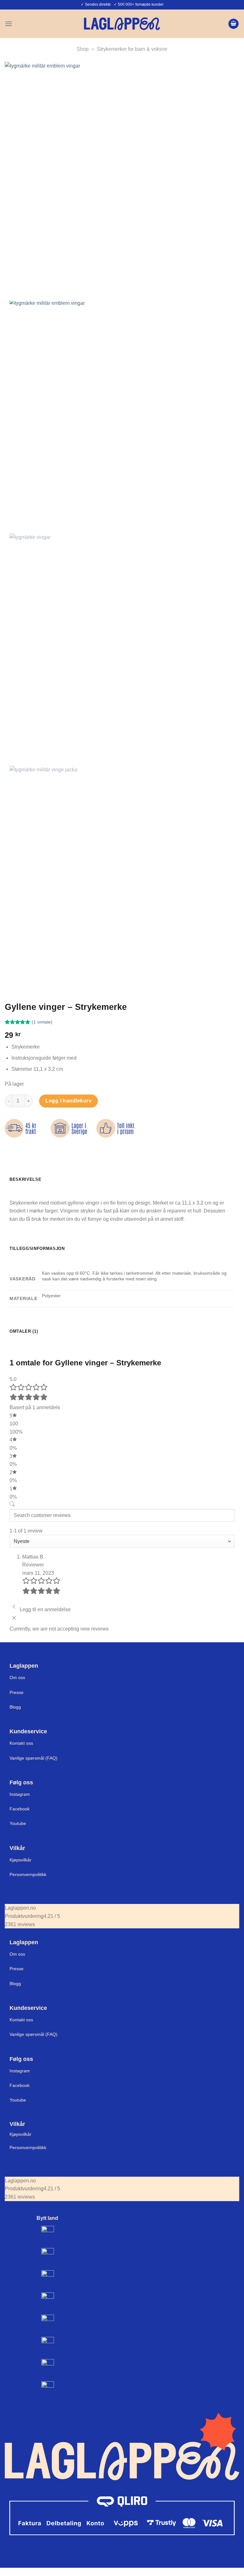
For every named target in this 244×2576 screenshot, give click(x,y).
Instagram (20, 1794)
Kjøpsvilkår (20, 1860)
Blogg (15, 1707)
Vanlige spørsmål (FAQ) (34, 1758)
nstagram (20, 2071)
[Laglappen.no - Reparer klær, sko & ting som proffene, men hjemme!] (122, 24)
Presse (17, 1692)
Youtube (18, 1823)
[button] (9, 24)
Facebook (20, 1809)
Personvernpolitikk (28, 1874)
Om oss (17, 1677)
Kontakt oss (21, 1743)
